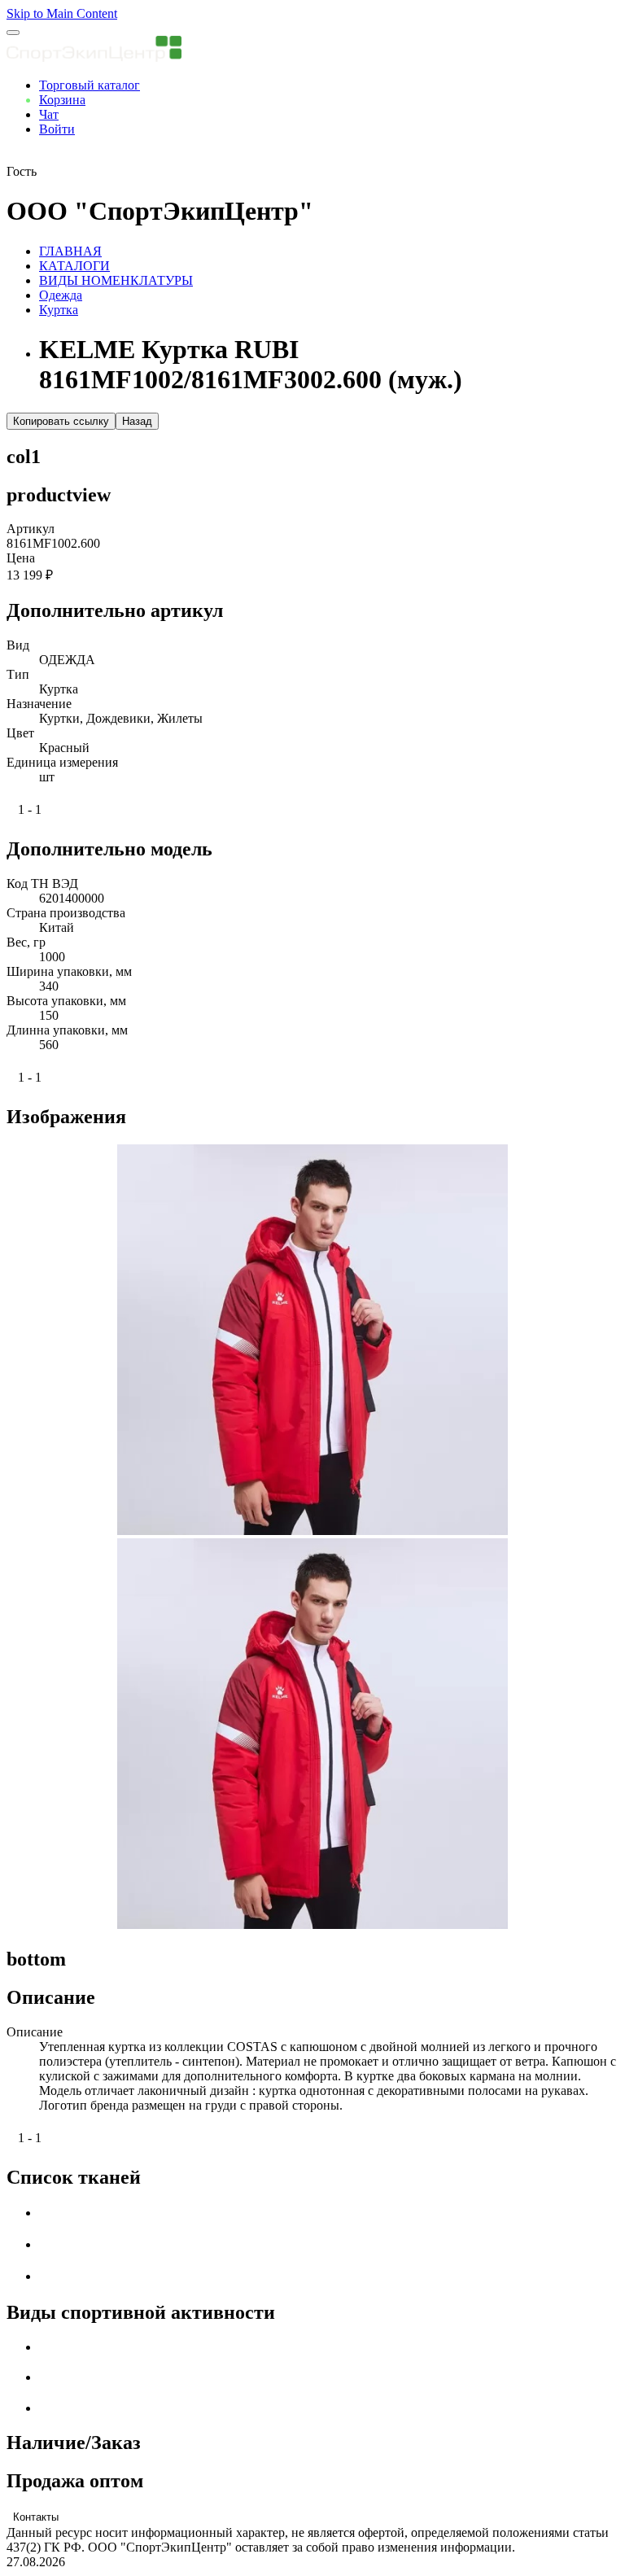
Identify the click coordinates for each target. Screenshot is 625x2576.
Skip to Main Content (62, 13)
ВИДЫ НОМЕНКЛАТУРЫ (116, 280)
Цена (21, 558)
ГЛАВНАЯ (70, 251)
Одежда (61, 295)
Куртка (59, 310)
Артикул (31, 529)
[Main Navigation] (13, 33)
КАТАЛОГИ (74, 266)
